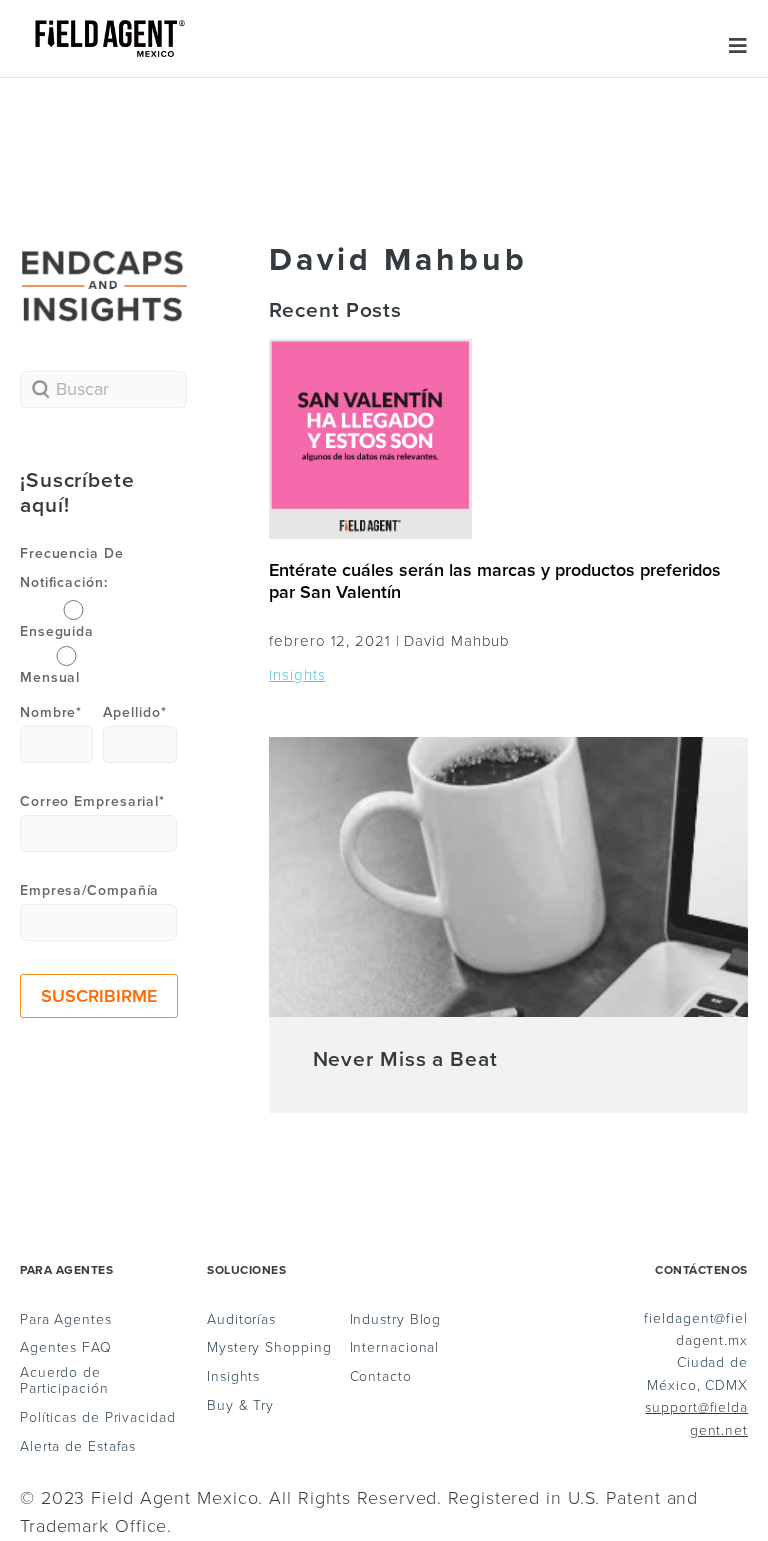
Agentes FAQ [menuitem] (66, 1348)
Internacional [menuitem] (395, 1348)
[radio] (70, 619)
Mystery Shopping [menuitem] (269, 1348)
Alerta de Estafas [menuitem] (78, 1447)
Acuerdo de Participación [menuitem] (64, 1381)
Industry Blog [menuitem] (396, 1320)
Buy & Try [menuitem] (240, 1406)
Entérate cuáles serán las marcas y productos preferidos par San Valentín (495, 581)
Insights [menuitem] (233, 1377)
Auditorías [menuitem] (241, 1320)
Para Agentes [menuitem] (66, 1320)
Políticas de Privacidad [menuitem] (98, 1418)
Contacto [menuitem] (381, 1377)
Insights (297, 675)
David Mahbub (457, 641)
